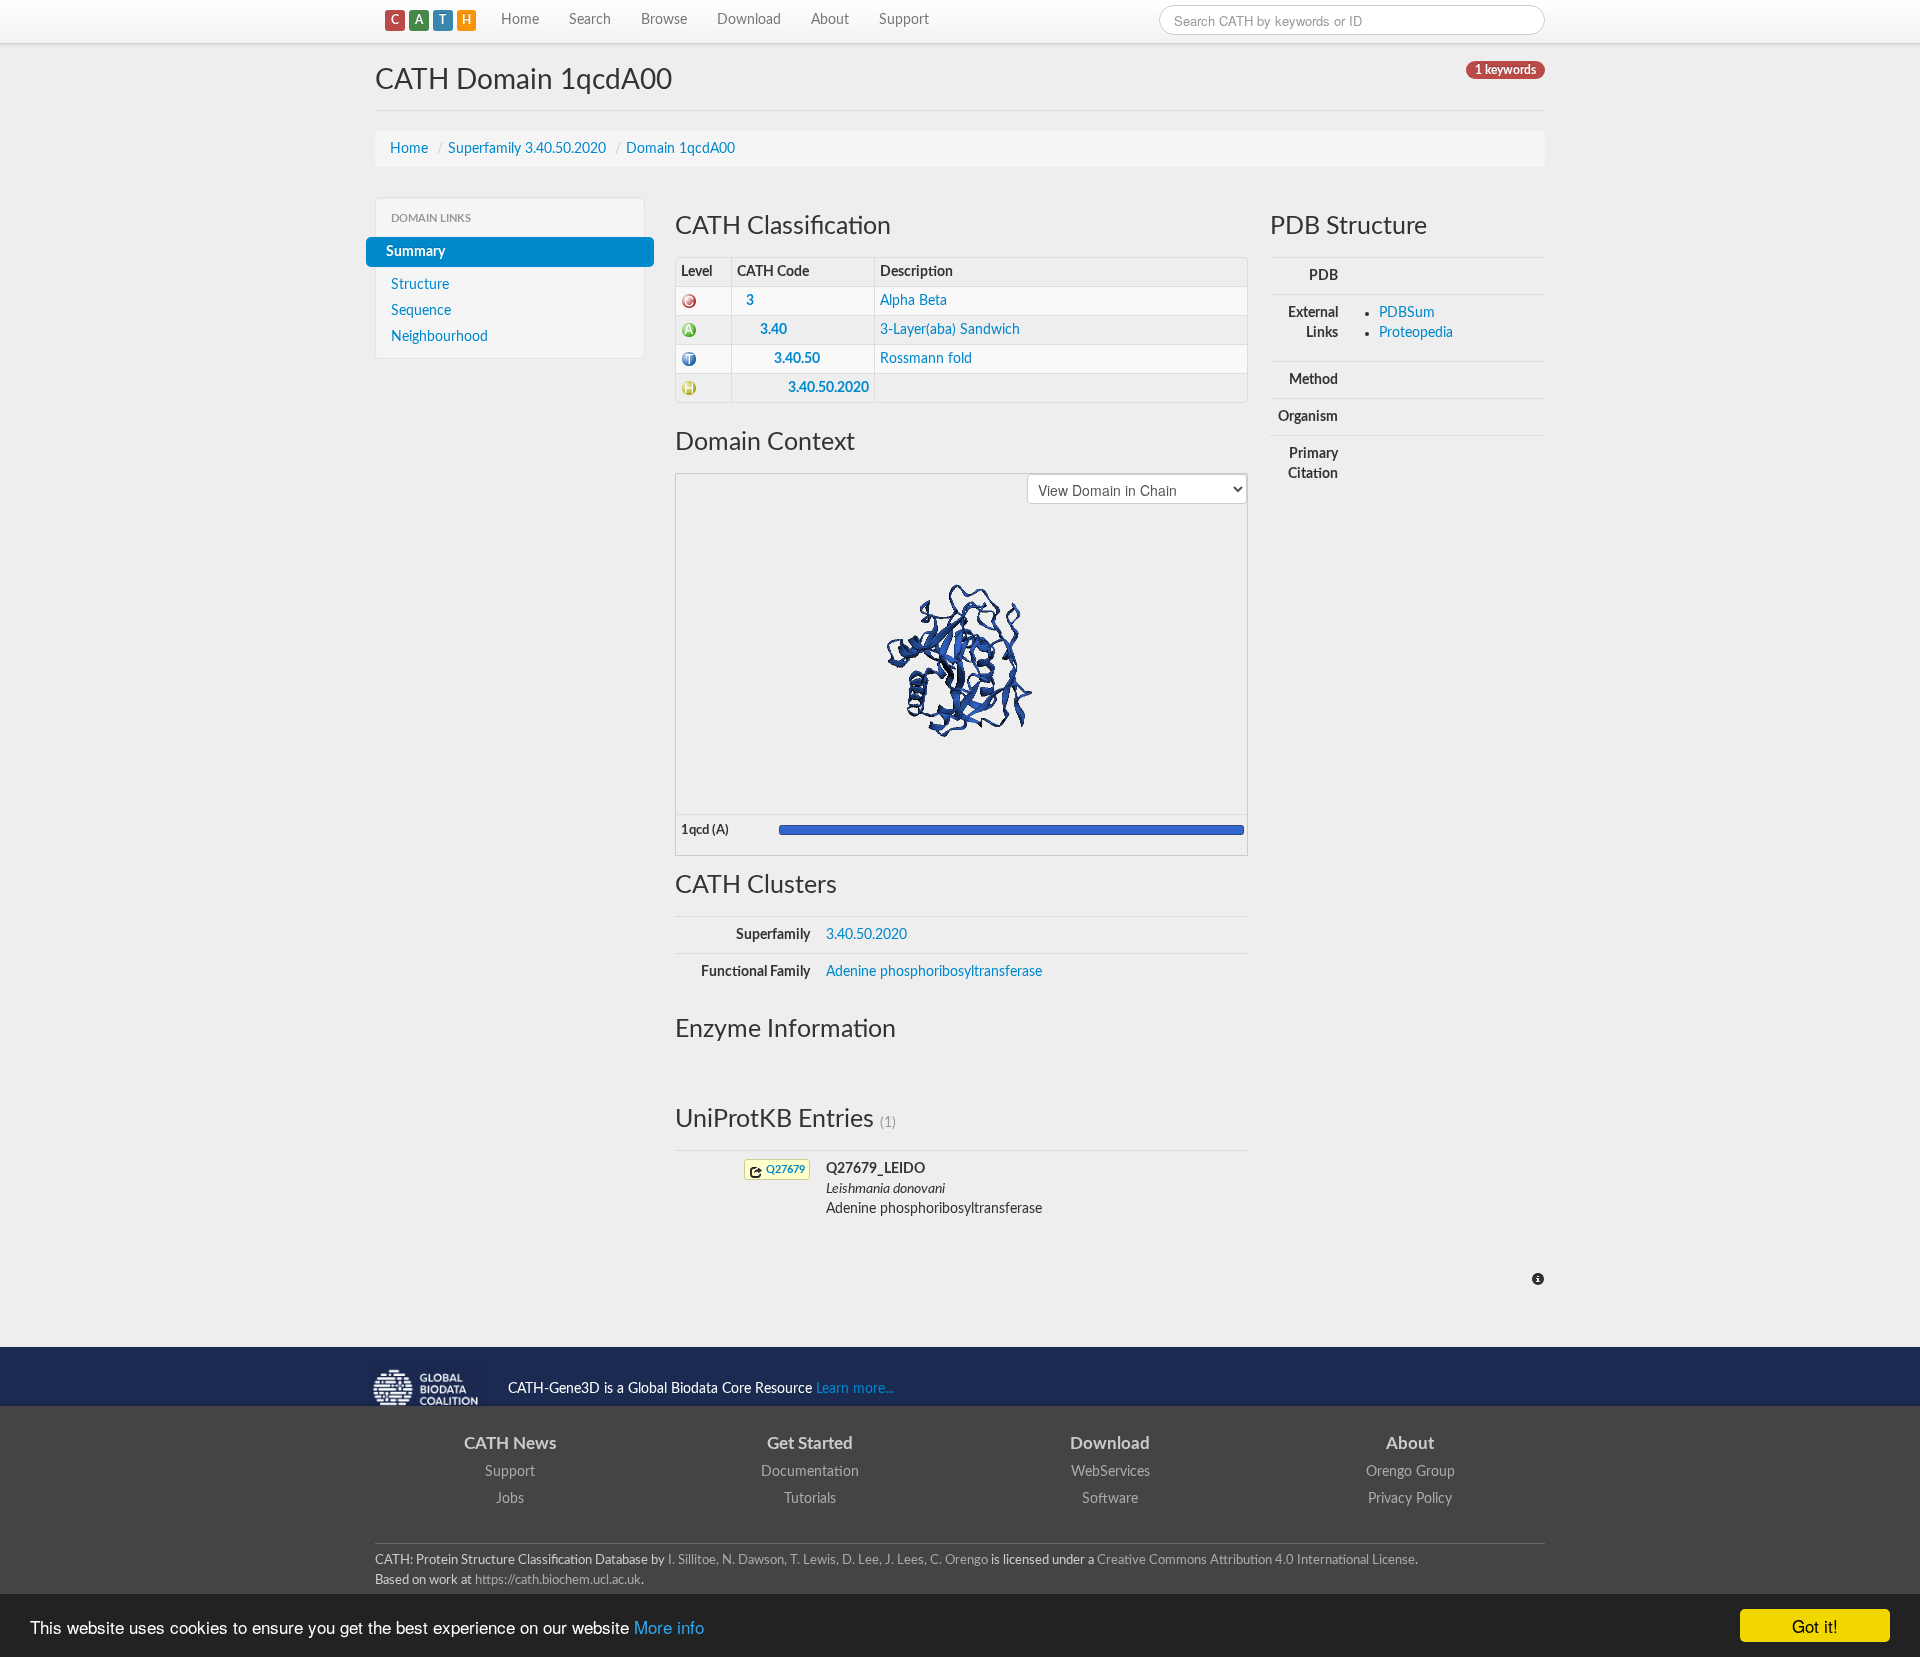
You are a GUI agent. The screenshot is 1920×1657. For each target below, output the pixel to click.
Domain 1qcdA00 (680, 149)
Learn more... (855, 1389)
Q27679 (784, 1169)
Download (749, 20)
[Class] (689, 301)
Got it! (1815, 1625)
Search (590, 20)
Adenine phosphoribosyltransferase (934, 972)
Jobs (510, 1499)
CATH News (510, 1443)
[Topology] (689, 359)
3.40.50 (797, 359)
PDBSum (1407, 313)
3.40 (773, 330)
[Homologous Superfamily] (689, 388)
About (830, 20)
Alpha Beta (913, 301)
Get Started (810, 1443)
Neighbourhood (439, 337)
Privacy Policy (1410, 1499)
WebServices (1110, 1472)
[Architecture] (689, 330)
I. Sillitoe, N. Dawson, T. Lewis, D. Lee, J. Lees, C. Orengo (828, 1560)
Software (1110, 1499)
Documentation (810, 1472)
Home (520, 20)
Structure (420, 285)
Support (904, 20)
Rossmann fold (926, 359)
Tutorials (810, 1499)
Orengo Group (1410, 1472)
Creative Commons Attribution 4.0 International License (1256, 1560)
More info (669, 1626)
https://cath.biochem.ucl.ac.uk (558, 1580)
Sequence (421, 311)
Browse (664, 20)
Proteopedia (1416, 333)
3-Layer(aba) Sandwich (950, 330)
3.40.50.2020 (828, 388)
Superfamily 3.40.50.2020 (529, 149)
